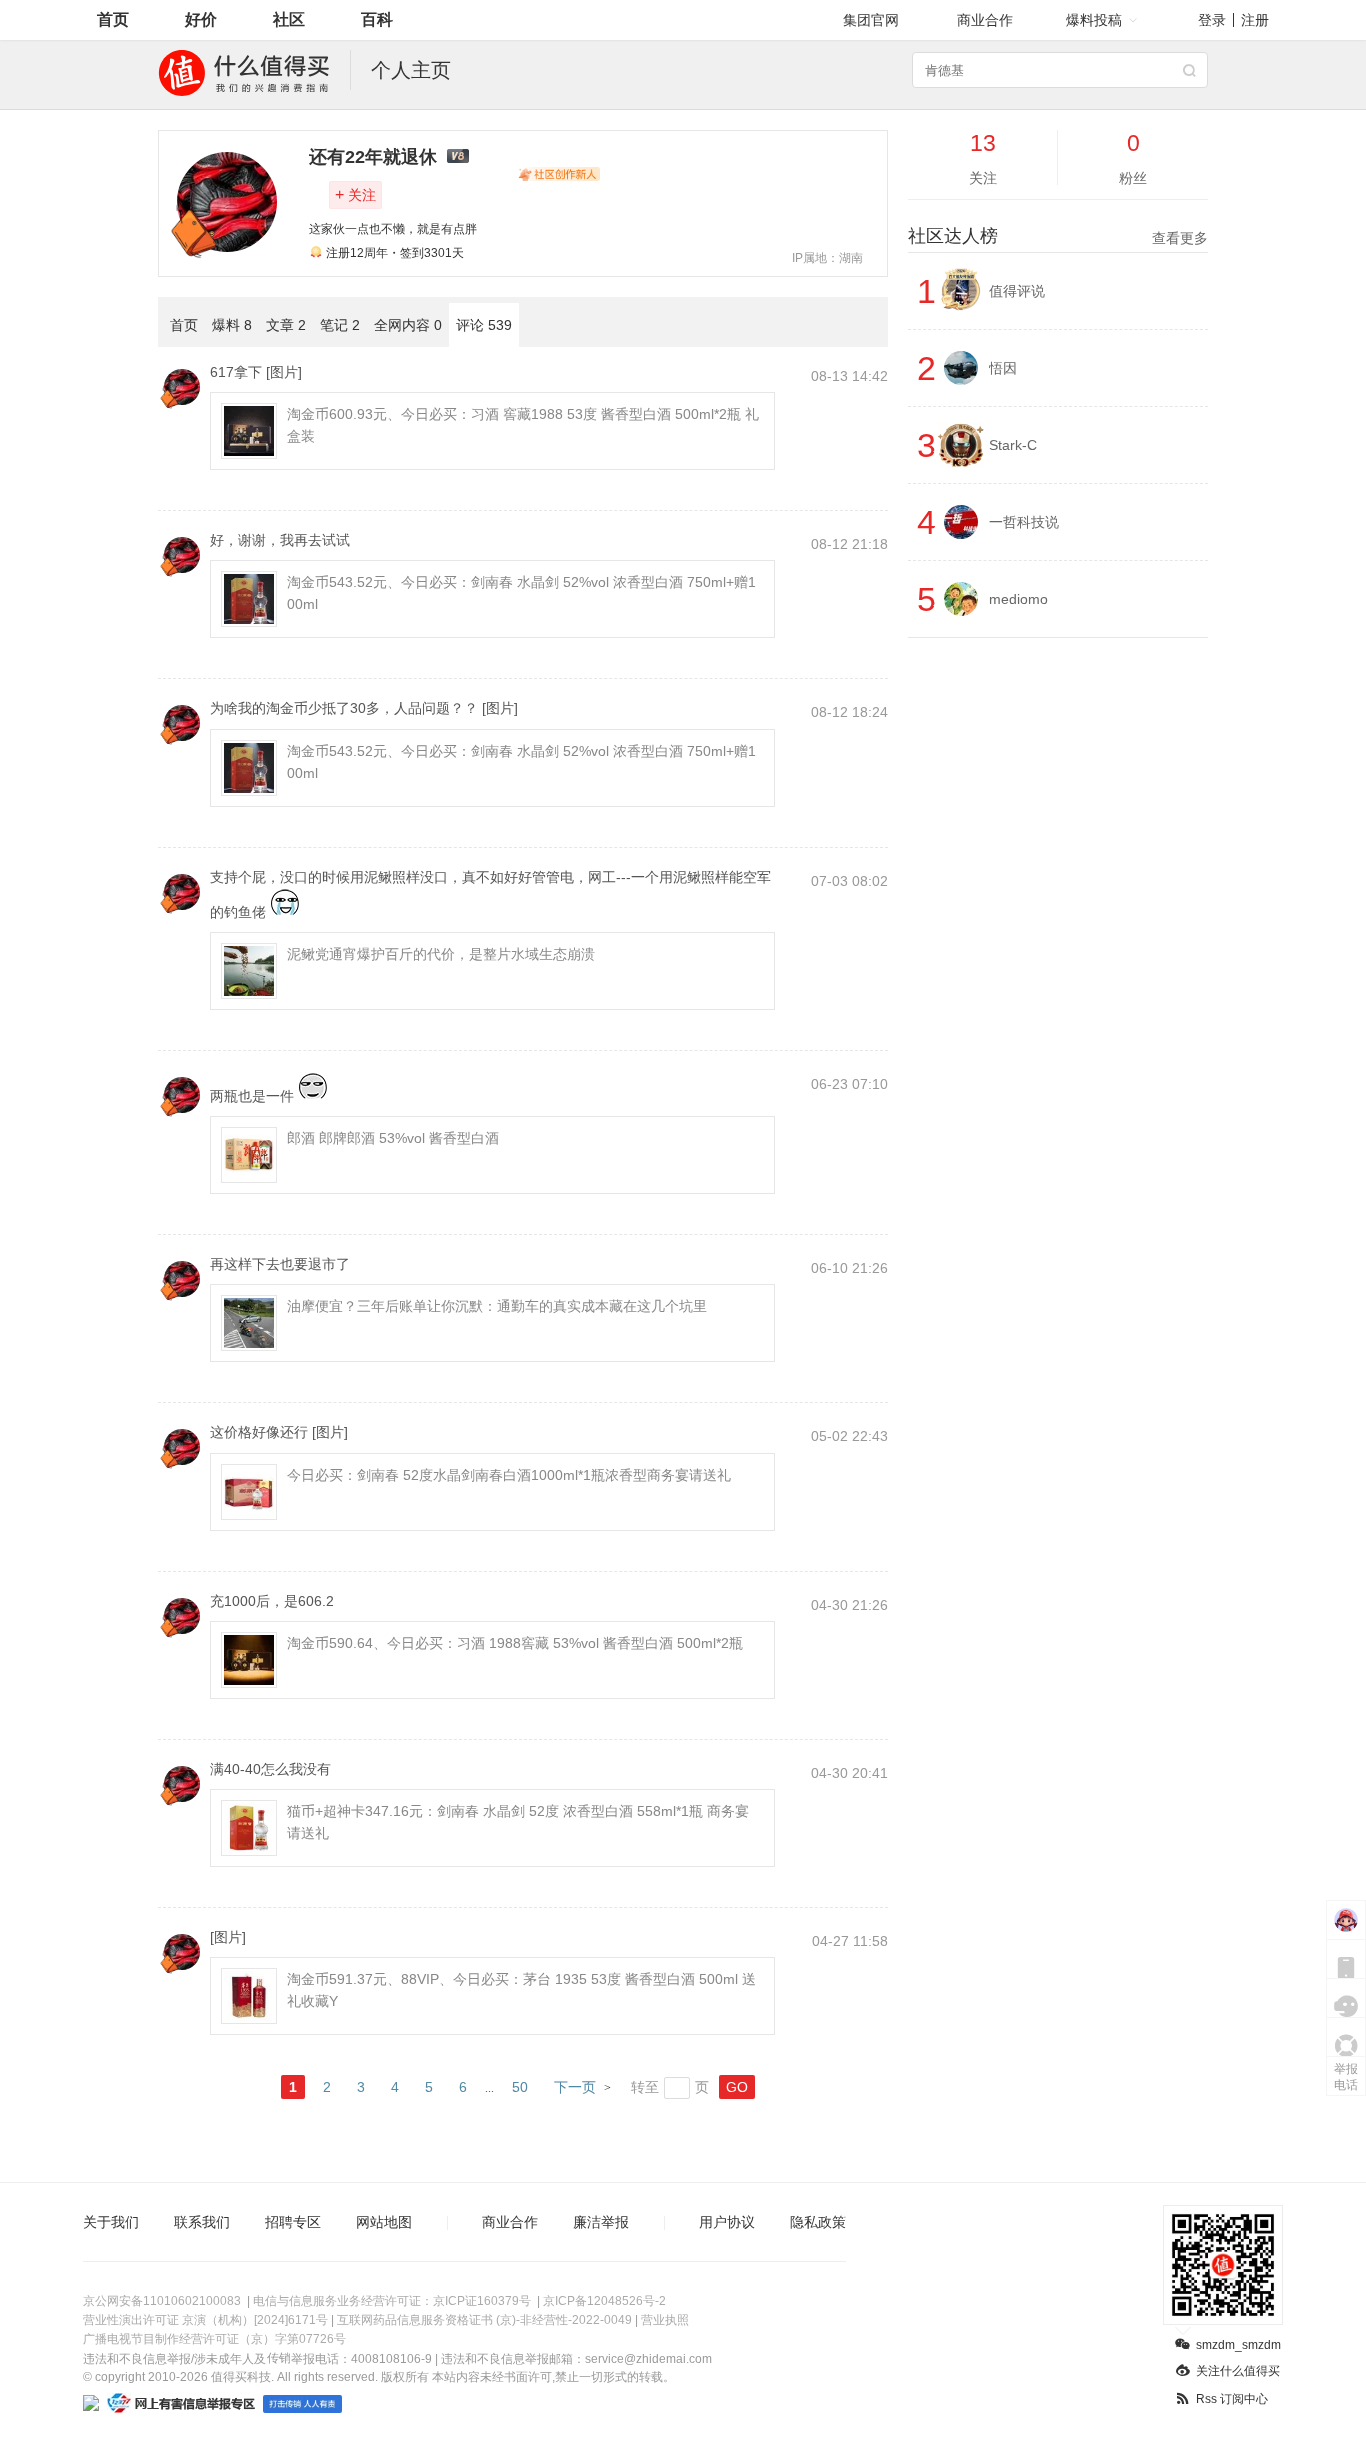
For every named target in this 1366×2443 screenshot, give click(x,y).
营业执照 (665, 2320)
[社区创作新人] (559, 174)
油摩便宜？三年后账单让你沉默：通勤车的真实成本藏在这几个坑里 (497, 1306)
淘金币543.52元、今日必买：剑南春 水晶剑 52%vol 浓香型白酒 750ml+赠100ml (521, 593)
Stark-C (1013, 445)
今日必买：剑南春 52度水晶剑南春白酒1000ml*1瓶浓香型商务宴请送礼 (509, 1475)
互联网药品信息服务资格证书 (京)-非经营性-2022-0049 (484, 2320)
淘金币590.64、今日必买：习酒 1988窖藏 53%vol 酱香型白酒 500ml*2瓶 (515, 1643)
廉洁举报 (601, 2222)
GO (737, 2087)
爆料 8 (232, 325)
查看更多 (1180, 238)
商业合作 (985, 20)
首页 (113, 19)
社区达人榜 (1058, 236)
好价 (201, 19)
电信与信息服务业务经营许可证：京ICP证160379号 (392, 2301)
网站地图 (384, 2222)
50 (520, 2087)
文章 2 (286, 325)
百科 (377, 19)
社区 (289, 19)
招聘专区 (293, 2222)
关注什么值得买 (1238, 2371)
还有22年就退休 (373, 157)
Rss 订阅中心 (1232, 2399)
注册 (1255, 20)
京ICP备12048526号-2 (604, 2301)
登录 (1212, 20)
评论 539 (484, 325)
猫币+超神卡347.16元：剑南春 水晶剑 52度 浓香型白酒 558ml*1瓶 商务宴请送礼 (518, 1822)
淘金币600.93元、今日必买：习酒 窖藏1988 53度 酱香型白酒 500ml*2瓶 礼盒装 (523, 425)
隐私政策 (818, 2222)
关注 (355, 194)
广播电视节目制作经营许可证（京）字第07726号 (214, 2339)
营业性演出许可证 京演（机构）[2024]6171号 (205, 2320)
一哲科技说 (1024, 522)
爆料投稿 (1094, 20)
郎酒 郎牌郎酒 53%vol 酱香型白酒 (393, 1138)
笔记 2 (340, 325)
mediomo (1018, 599)
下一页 (575, 2087)
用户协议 (727, 2222)
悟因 (1003, 368)
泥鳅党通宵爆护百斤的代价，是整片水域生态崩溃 (441, 954)
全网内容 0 (408, 325)
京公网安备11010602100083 (162, 2301)
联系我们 (202, 2222)
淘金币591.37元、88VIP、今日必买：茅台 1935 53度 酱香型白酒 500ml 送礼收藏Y (521, 1990)
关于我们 (111, 2222)
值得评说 (1017, 291)
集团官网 (871, 20)
